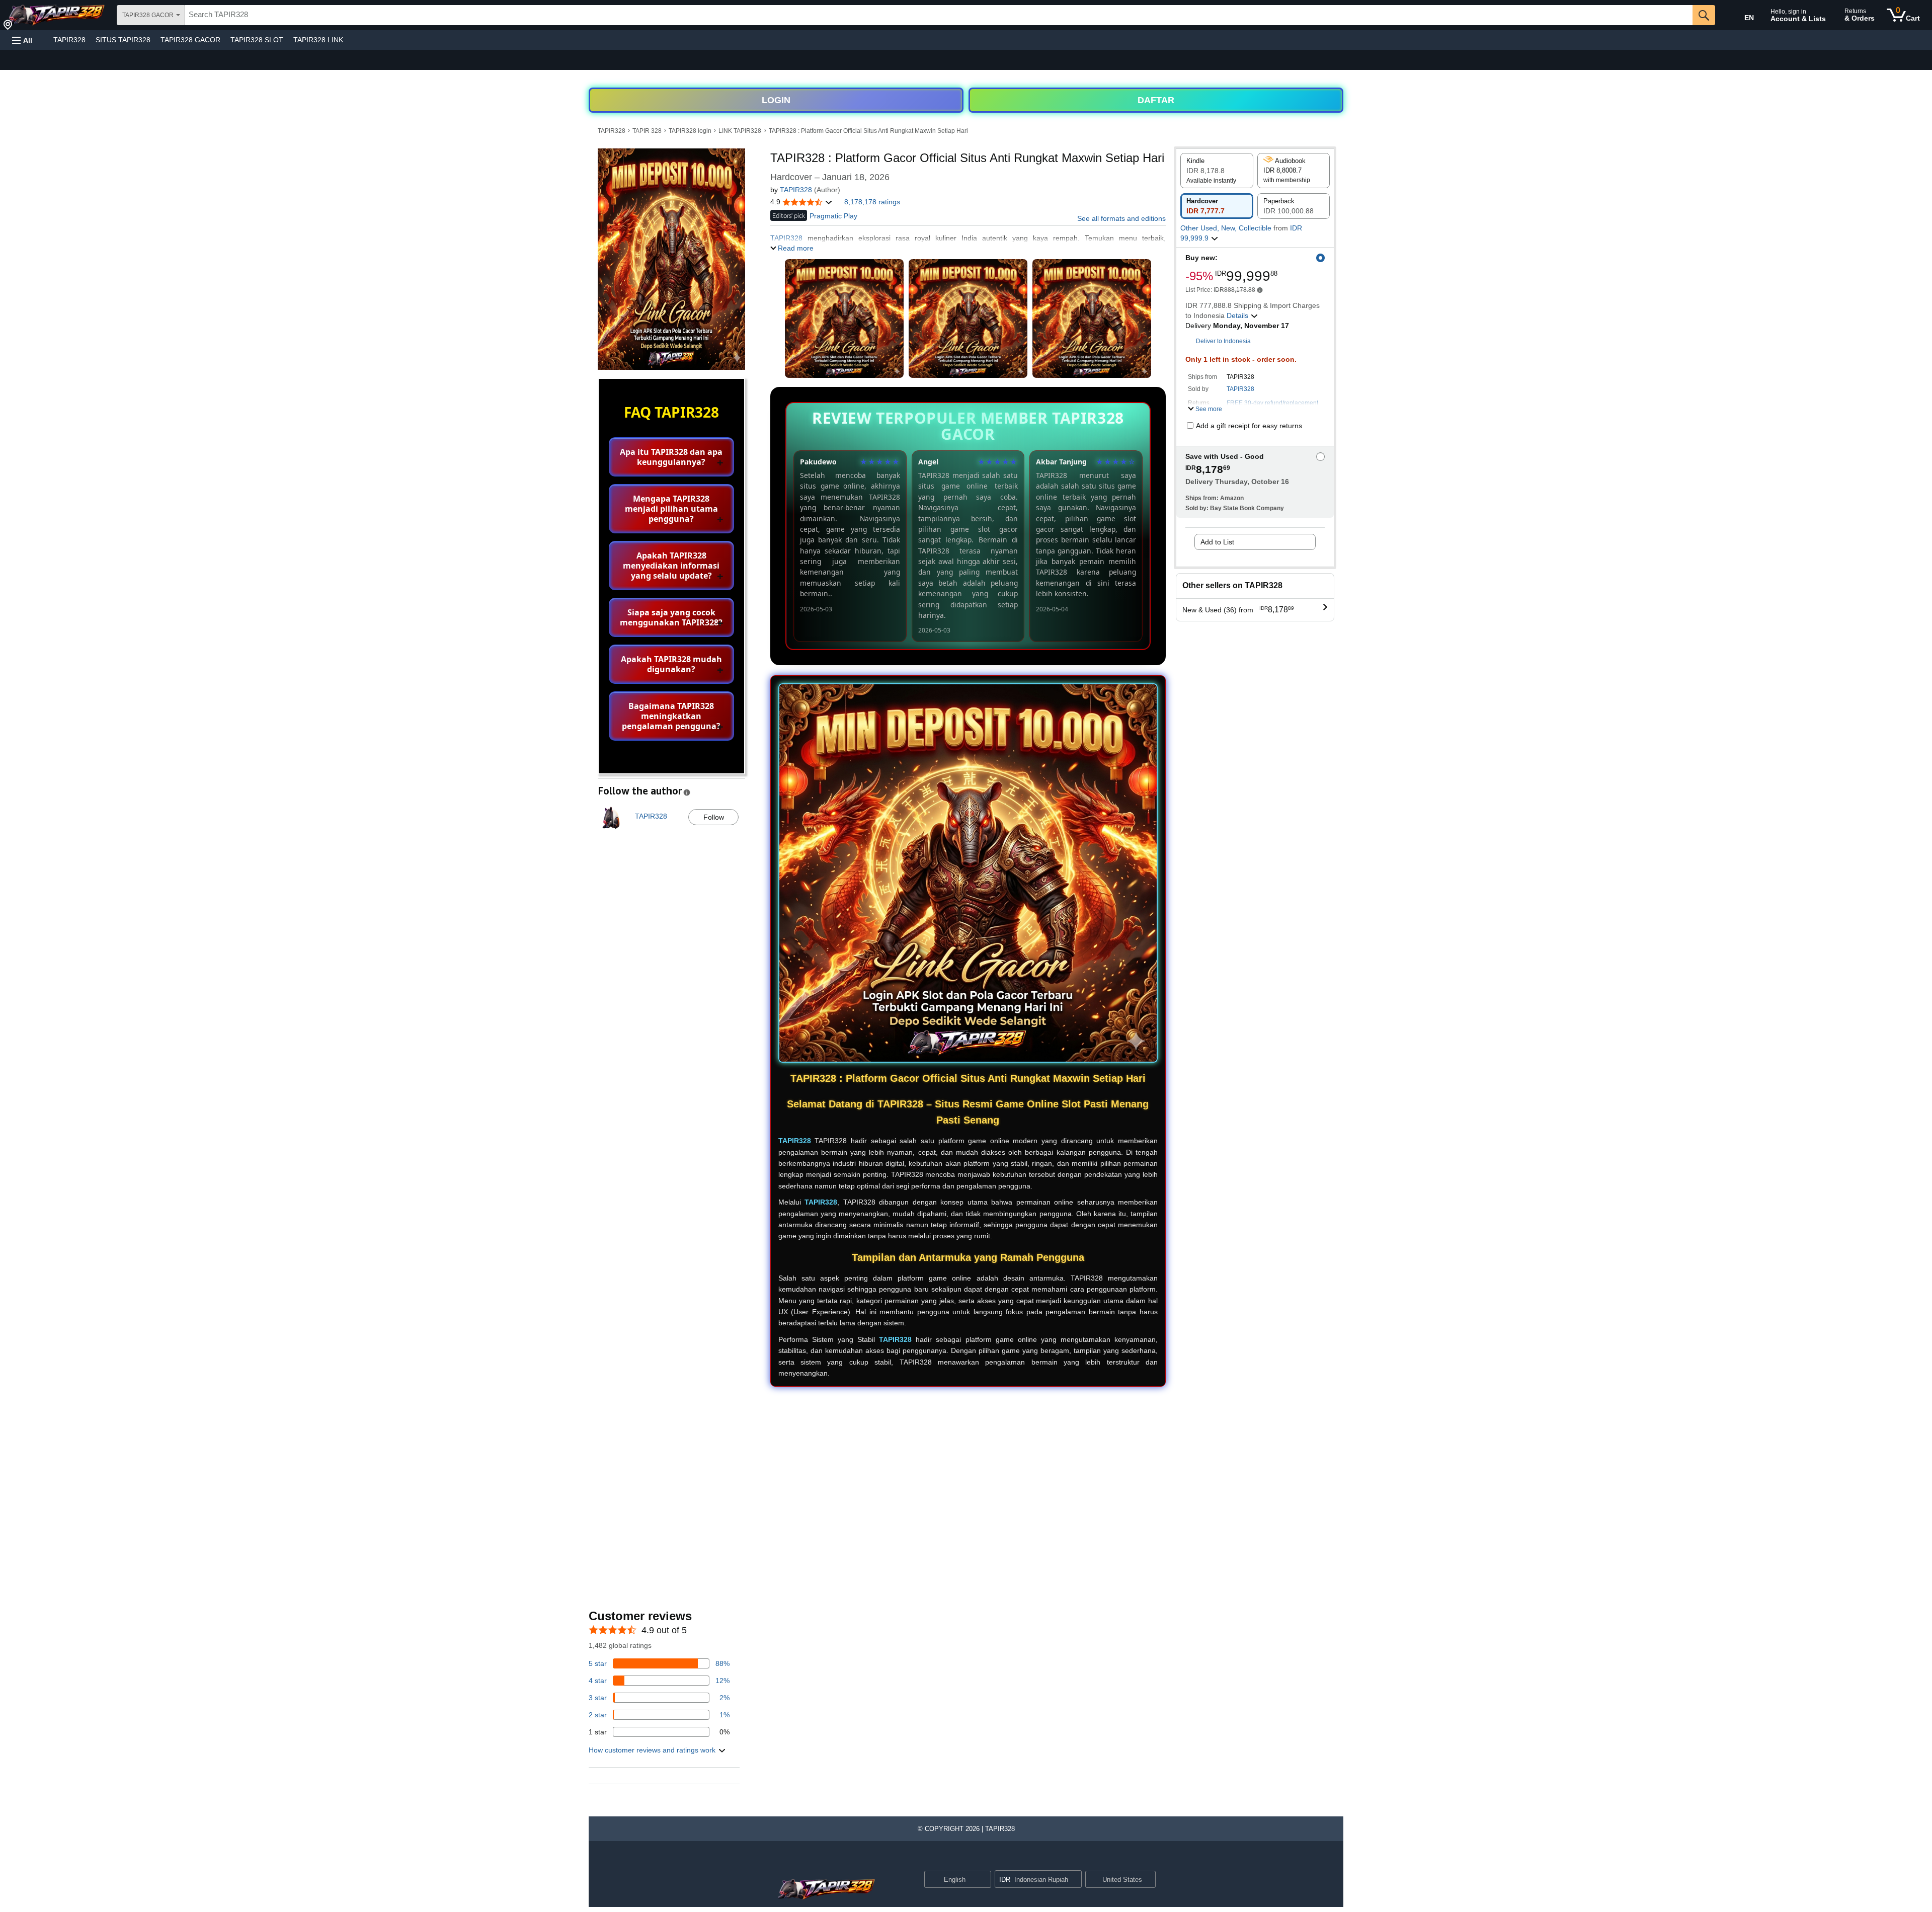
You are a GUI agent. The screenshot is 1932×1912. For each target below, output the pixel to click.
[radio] (1217, 171)
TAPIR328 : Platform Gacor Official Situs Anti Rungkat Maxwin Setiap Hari (868, 131)
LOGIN (776, 100)
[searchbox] (939, 15)
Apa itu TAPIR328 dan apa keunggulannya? (671, 457)
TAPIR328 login (690, 131)
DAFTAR (1156, 100)
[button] (22, 40)
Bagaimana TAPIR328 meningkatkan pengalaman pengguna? (671, 716)
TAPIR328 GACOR (190, 40)
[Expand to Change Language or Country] (983, 1880)
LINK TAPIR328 (740, 131)
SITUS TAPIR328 (123, 40)
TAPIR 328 (647, 131)
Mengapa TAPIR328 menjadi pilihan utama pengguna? (671, 509)
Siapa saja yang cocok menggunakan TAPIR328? (671, 617)
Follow (714, 817)
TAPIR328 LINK (318, 40)
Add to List (1217, 542)
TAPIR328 (69, 40)
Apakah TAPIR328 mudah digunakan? (671, 664)
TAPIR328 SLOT (257, 40)
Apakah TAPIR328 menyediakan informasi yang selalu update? (671, 566)
